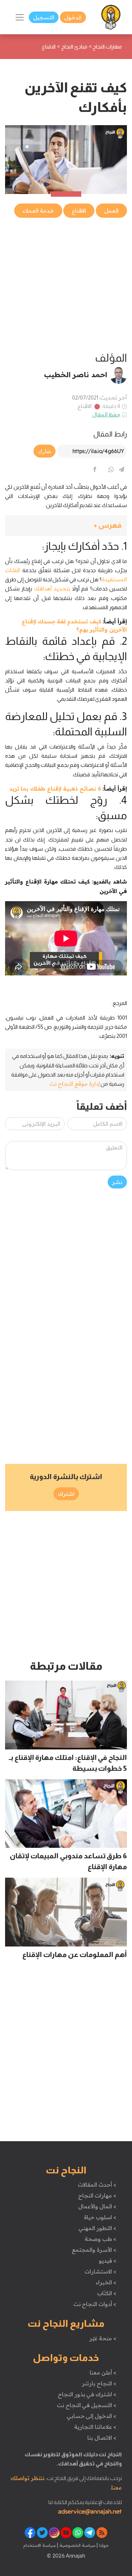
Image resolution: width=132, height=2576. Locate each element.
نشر (117, 1182)
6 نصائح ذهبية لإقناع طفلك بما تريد (55, 789)
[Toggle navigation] (20, 17)
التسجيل (44, 17)
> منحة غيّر (103, 2338)
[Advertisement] (66, 285)
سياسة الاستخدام (40, 2545)
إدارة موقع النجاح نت (75, 1084)
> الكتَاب (107, 2293)
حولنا (103, 2545)
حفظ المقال (106, 414)
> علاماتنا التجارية (95, 2427)
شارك (45, 451)
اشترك (66, 1494)
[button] (66, 526)
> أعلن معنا (103, 2372)
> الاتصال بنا (102, 2438)
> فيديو (108, 2261)
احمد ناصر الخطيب (76, 374)
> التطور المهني (97, 2228)
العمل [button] (111, 211)
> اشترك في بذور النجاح (87, 2394)
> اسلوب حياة (100, 2217)
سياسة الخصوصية (77, 2545)
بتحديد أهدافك (52, 588)
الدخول (73, 17)
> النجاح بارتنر (99, 2383)
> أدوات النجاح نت (95, 2304)
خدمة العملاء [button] (38, 211)
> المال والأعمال (97, 2206)
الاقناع (85, 406)
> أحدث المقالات (97, 2185)
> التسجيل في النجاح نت (87, 2405)
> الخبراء (106, 2282)
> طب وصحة (100, 2239)
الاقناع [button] (79, 211)
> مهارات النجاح (97, 2195)
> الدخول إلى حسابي (92, 2416)
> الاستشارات (101, 2271)
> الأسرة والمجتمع (94, 2250)
